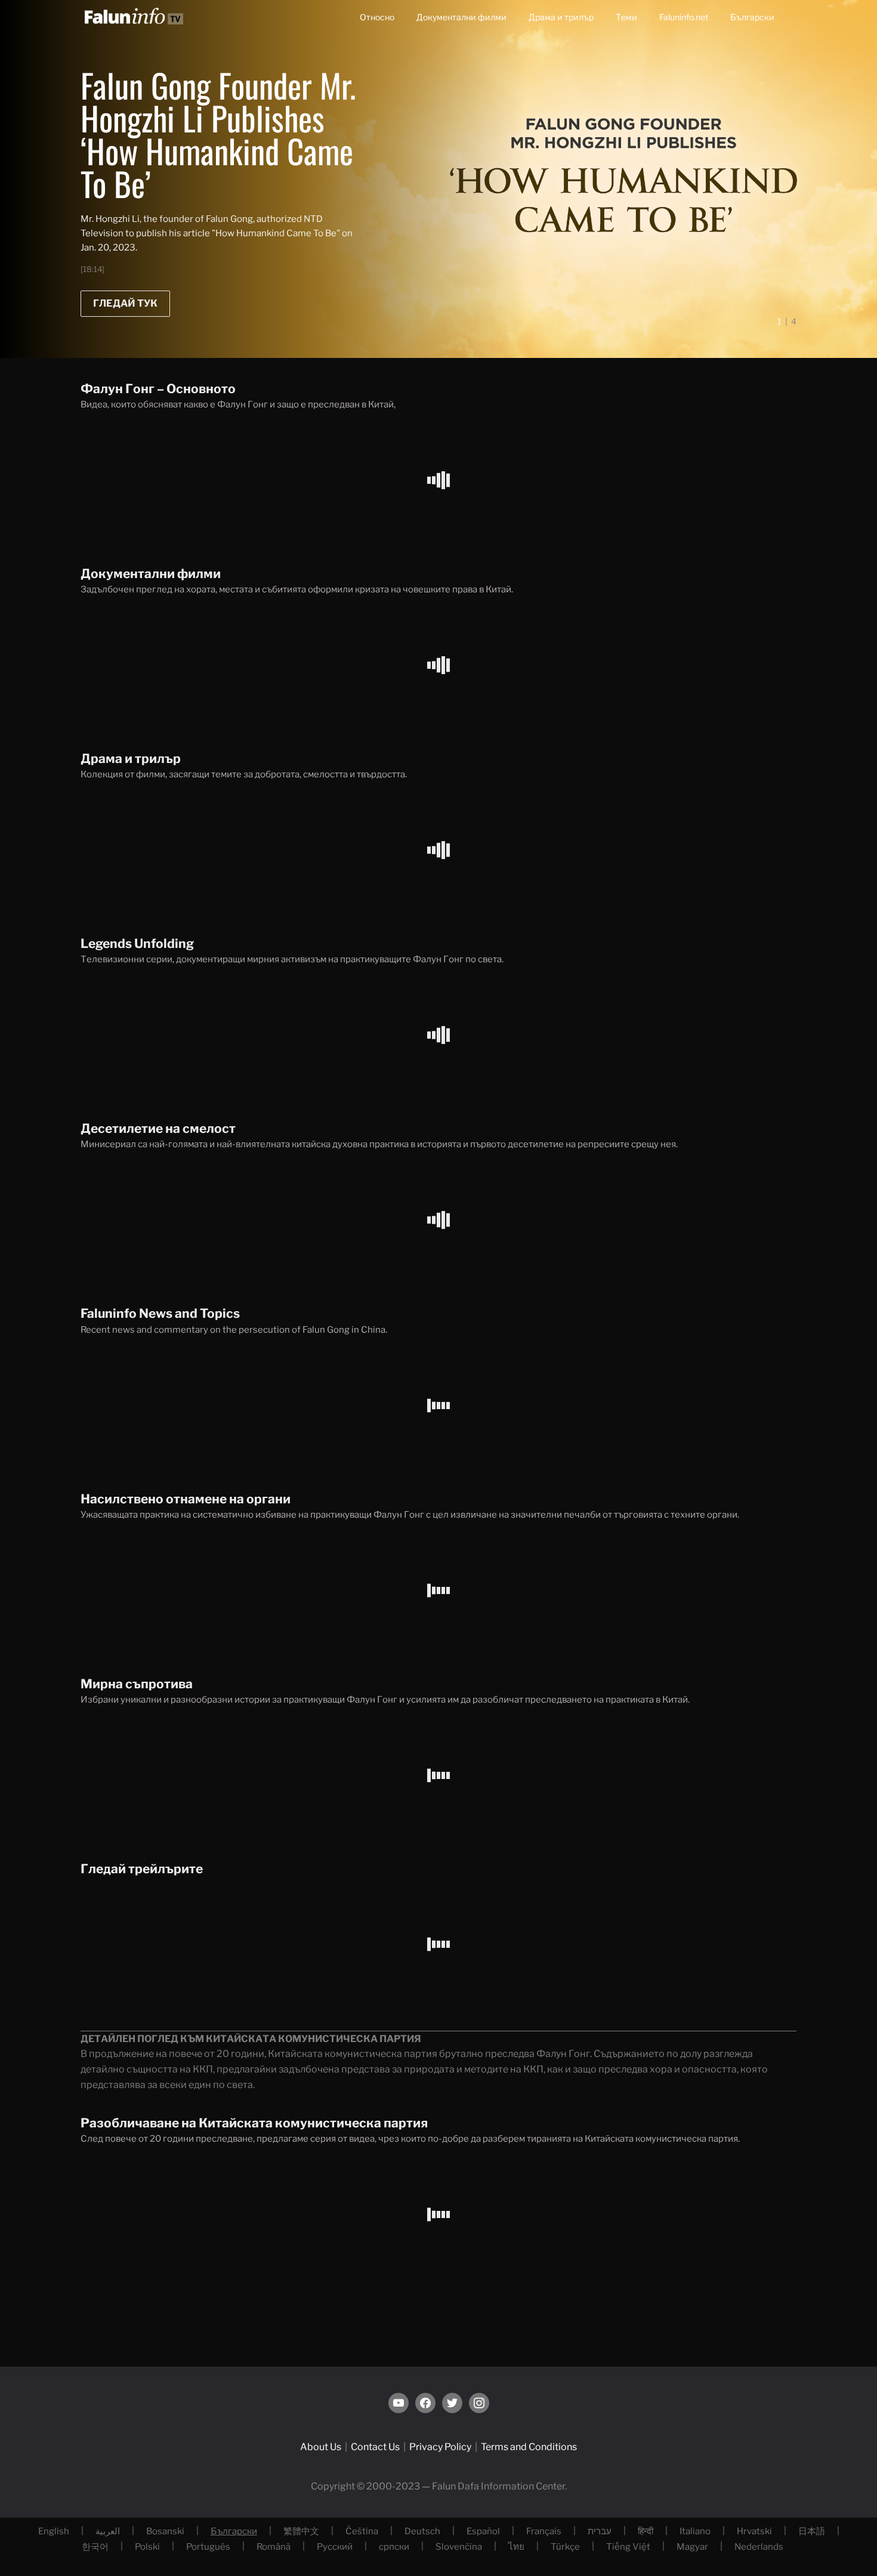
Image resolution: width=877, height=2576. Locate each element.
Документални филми (461, 17)
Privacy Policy (440, 2447)
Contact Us (375, 2447)
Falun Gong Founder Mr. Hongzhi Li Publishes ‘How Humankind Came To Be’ (218, 134)
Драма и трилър (561, 17)
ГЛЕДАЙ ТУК (125, 303)
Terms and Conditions (529, 2447)
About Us (321, 2447)
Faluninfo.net (684, 17)
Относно (377, 17)
